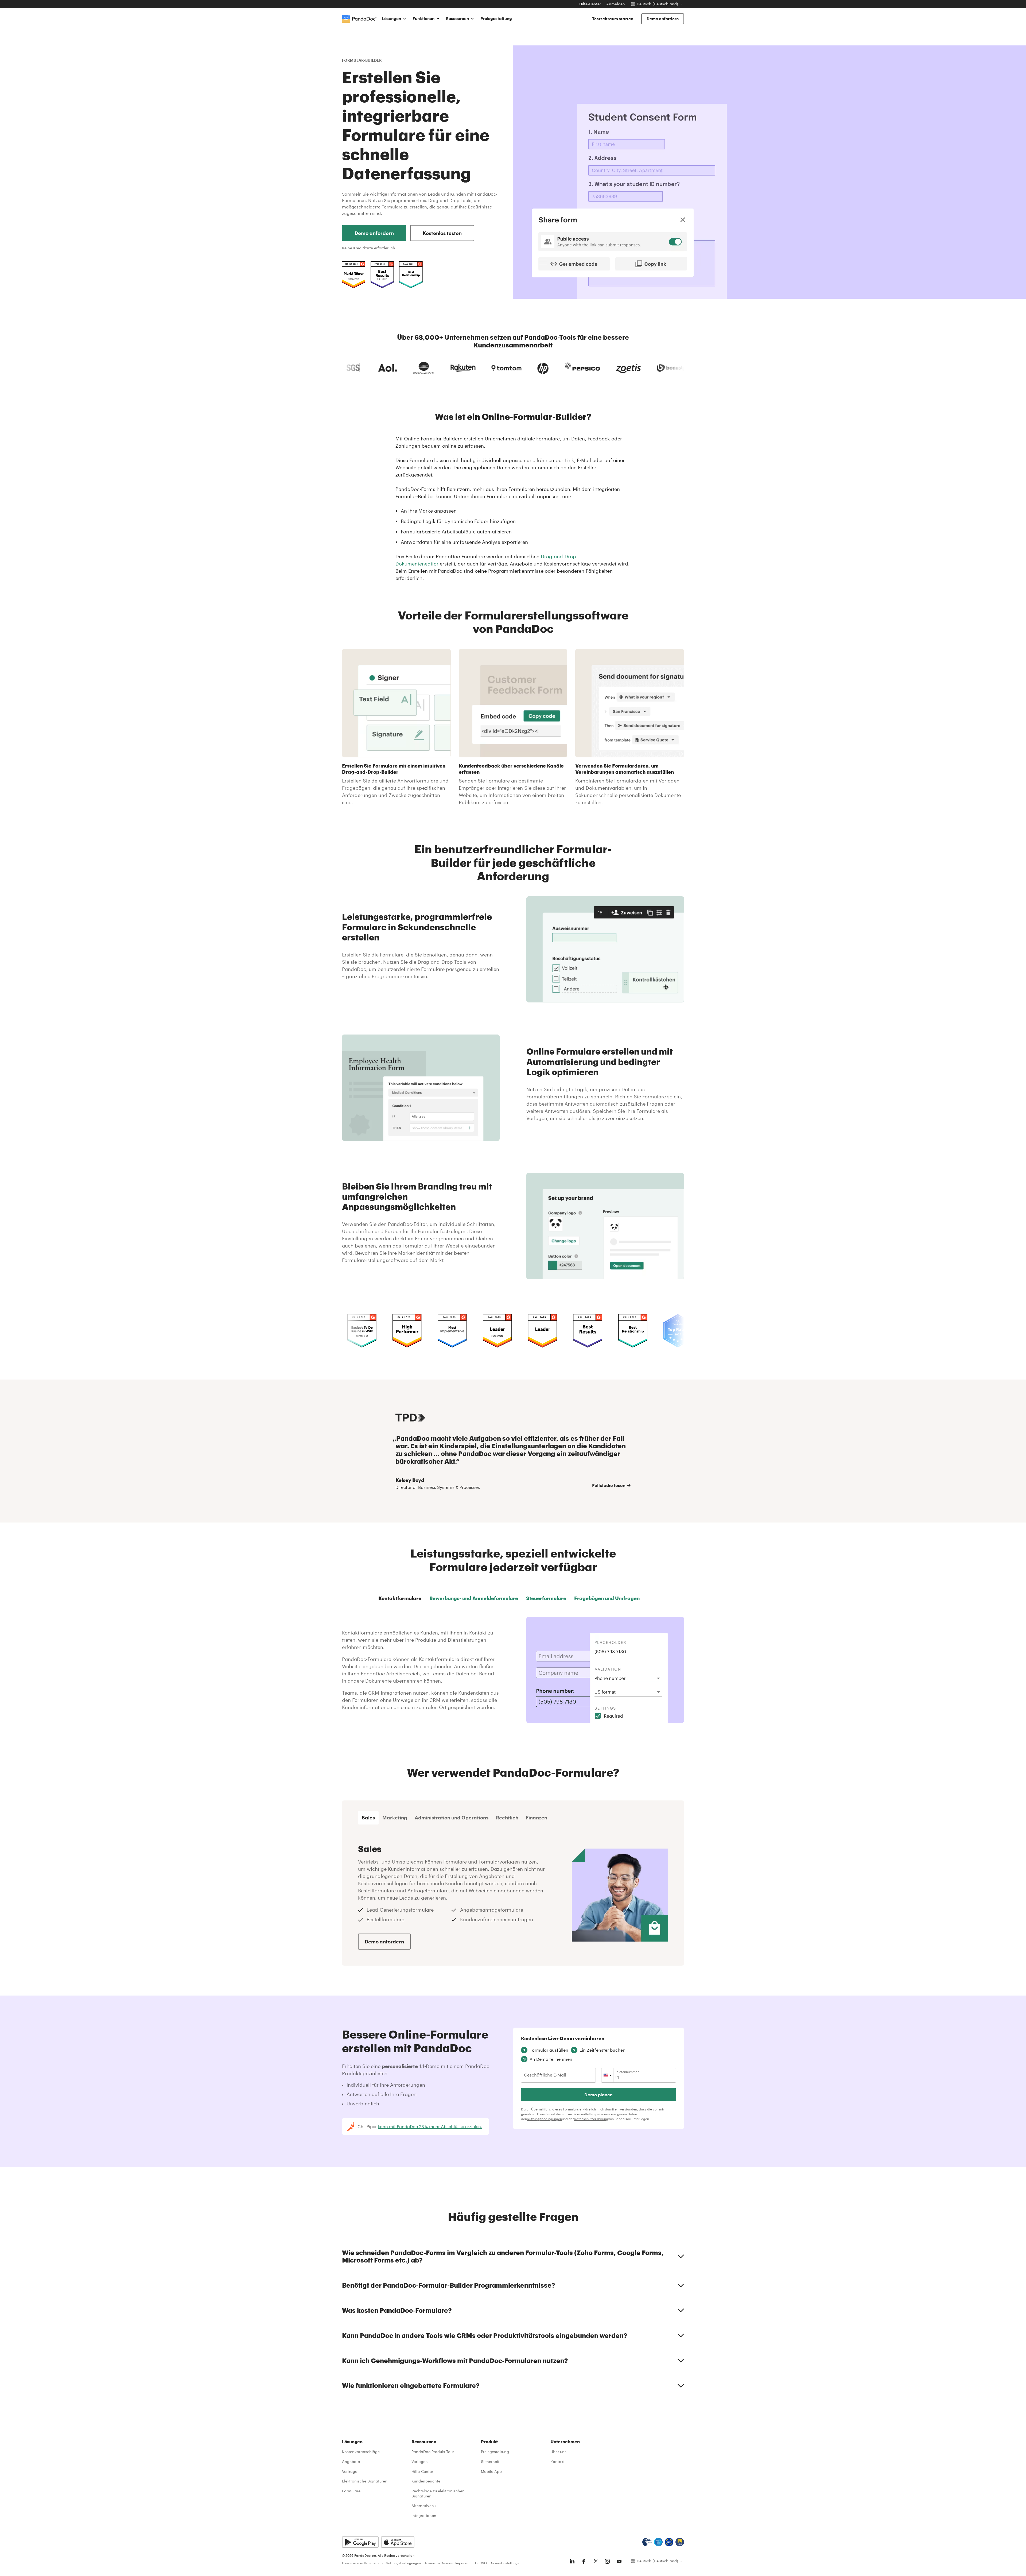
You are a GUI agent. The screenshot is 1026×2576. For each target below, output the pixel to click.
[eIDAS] (680, 2542)
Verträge (350, 2471)
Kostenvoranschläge (361, 2452)
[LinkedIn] (572, 2561)
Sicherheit (490, 2461)
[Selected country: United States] (607, 2075)
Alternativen (423, 2506)
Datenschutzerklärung (591, 2119)
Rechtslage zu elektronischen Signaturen (438, 2493)
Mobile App (491, 2471)
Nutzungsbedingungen (544, 2119)
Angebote (351, 2461)
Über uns (558, 2452)
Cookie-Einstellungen (505, 2563)
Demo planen (598, 2095)
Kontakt (557, 2461)
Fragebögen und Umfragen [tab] (607, 1598)
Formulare (351, 2491)
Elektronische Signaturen (365, 2481)
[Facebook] (584, 2561)
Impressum (464, 2563)
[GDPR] (669, 2542)
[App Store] (398, 2542)
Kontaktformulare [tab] (400, 1598)
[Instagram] (607, 2561)
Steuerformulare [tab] (546, 1598)
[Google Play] (360, 2542)
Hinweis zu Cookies (438, 2563)
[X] (596, 2561)
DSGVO (481, 2563)
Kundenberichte (426, 2481)
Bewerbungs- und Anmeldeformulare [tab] (474, 1598)
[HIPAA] (647, 2542)
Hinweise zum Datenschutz (363, 2563)
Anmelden (616, 4)
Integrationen (424, 2515)
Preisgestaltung (496, 18)
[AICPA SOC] (658, 2542)
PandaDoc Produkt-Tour (433, 2452)
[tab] (368, 1818)
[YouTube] (619, 2561)
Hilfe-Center (590, 4)
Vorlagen (420, 2461)
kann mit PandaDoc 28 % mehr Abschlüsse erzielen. (430, 2126)
